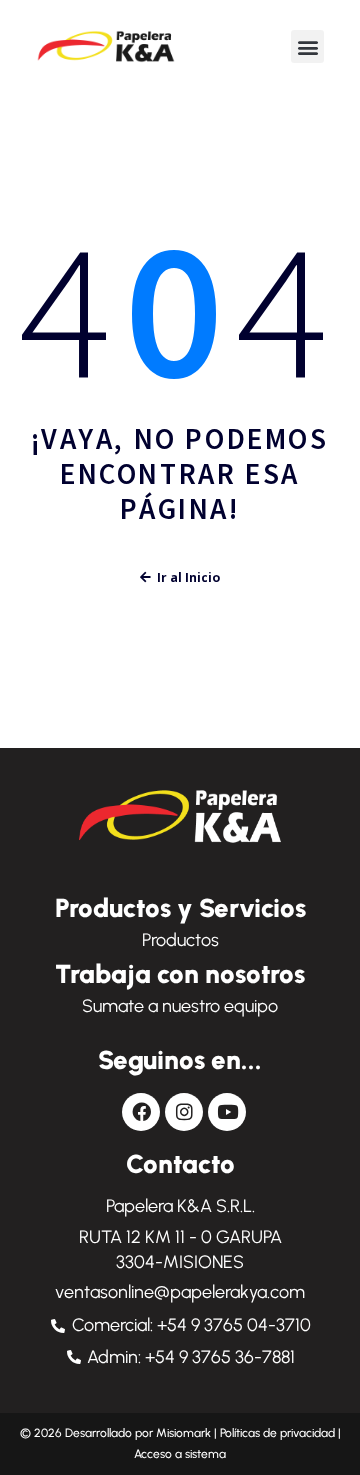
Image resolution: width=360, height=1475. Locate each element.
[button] (307, 46)
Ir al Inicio (188, 577)
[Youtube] (227, 1112)
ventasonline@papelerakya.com (180, 1292)
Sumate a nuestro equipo (180, 1006)
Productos (180, 940)
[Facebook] (141, 1112)
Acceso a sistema (180, 1454)
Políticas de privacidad (277, 1433)
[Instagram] (184, 1112)
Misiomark (185, 1433)
